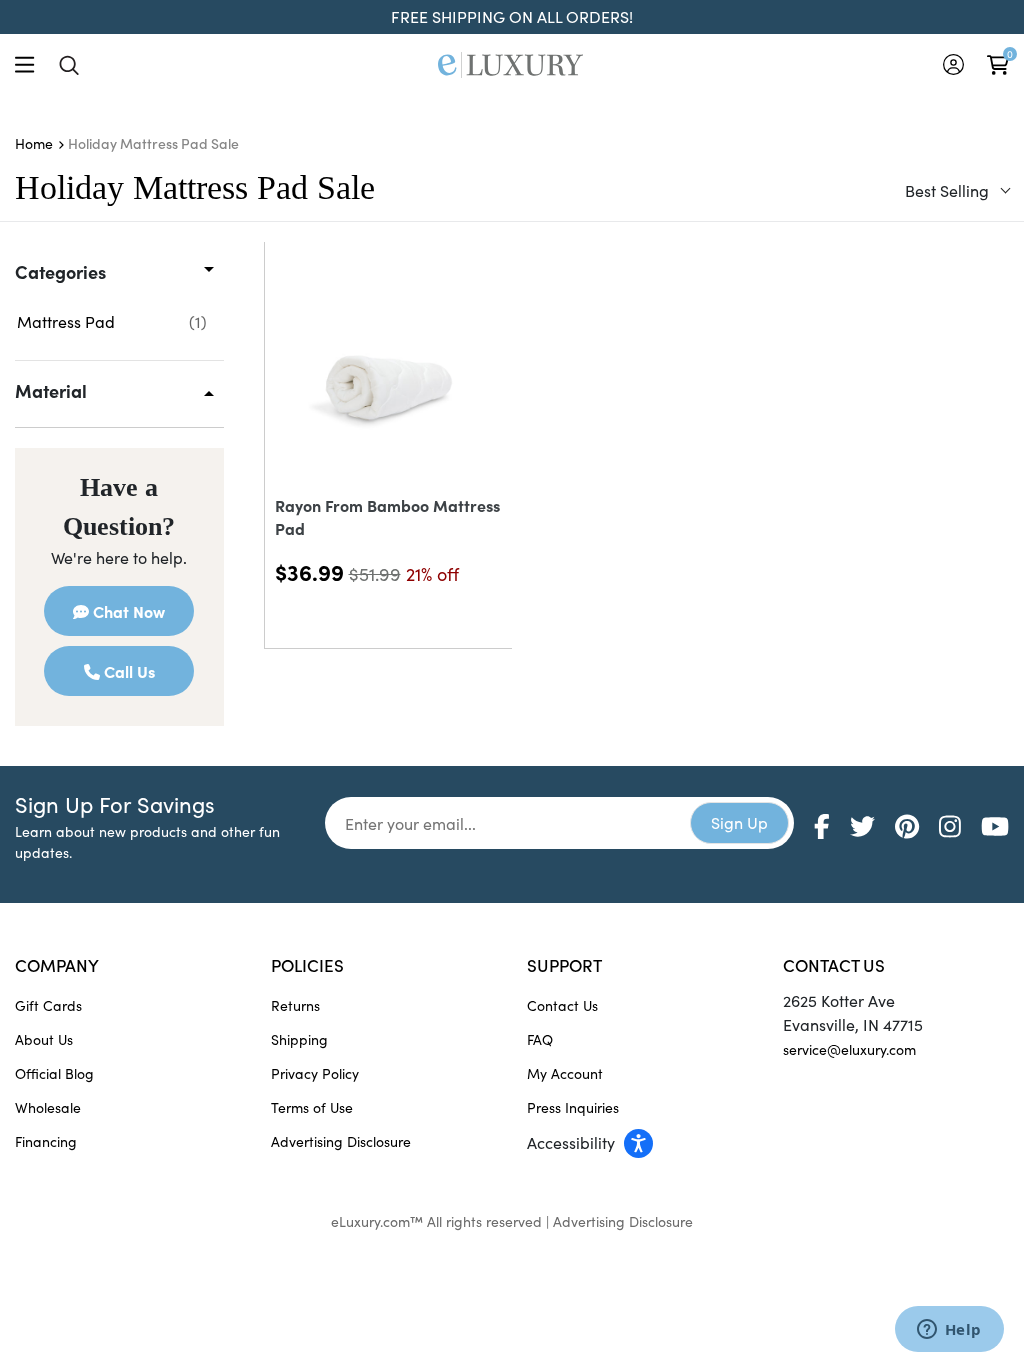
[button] (640, 1142)
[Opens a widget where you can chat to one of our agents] (949, 1331)
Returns (295, 1005)
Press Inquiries (573, 1107)
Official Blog (54, 1073)
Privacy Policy (315, 1073)
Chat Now (127, 611)
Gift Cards (48, 1005)
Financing (46, 1141)
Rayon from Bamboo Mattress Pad (387, 516)
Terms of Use (312, 1107)
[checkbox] (112, 322)
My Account (565, 1073)
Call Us (127, 671)
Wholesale (48, 1107)
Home (34, 143)
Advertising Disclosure (341, 1141)
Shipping (299, 1039)
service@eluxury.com (849, 1049)
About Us (44, 1039)
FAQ (540, 1039)
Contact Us (562, 1005)
